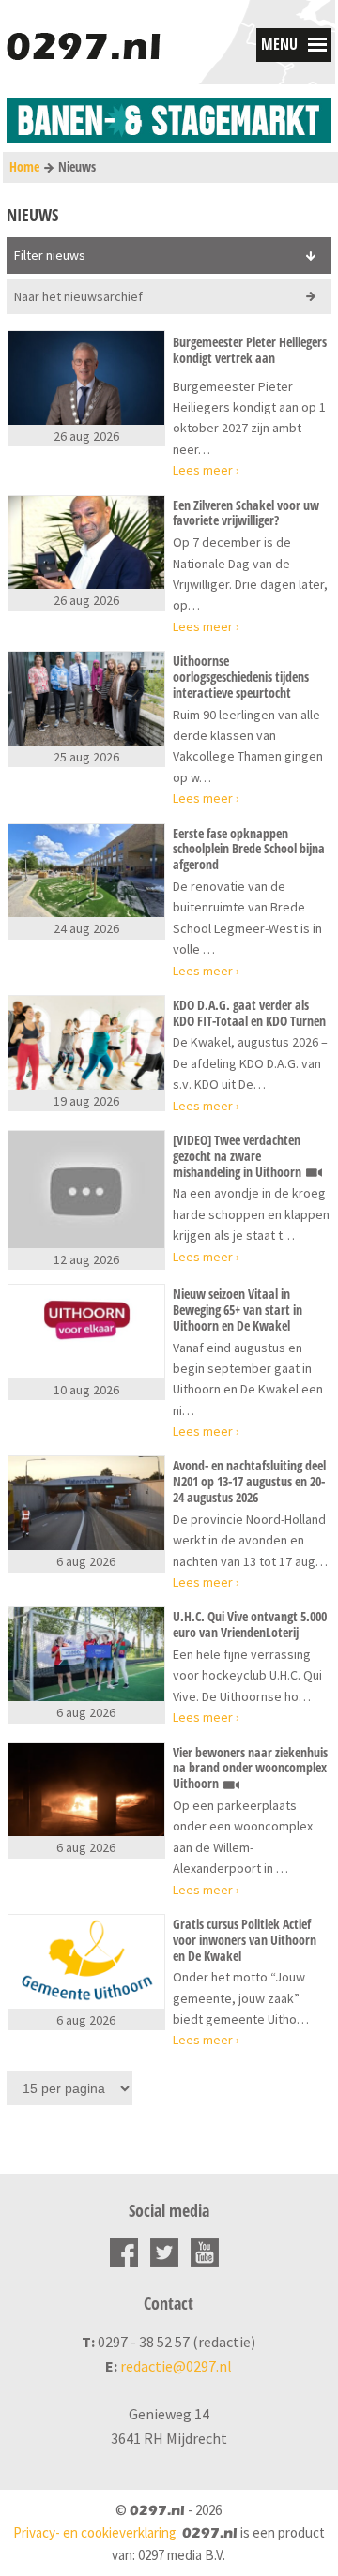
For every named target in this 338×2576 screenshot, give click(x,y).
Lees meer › (206, 470)
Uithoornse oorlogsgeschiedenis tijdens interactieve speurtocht (241, 677)
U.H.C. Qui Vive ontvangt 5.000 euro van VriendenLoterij (250, 1625)
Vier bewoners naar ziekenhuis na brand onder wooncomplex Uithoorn (250, 1769)
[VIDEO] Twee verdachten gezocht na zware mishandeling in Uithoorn (238, 1156)
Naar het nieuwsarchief (78, 296)
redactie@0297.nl (176, 2366)
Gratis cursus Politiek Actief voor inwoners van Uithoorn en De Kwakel (245, 1940)
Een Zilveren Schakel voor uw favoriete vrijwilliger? (246, 514)
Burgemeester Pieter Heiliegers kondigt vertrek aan (250, 351)
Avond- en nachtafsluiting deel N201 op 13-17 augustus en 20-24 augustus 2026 (249, 1482)
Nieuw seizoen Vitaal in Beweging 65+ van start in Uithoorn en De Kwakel (238, 1310)
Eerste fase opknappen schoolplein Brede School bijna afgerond (249, 850)
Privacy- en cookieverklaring (95, 2532)
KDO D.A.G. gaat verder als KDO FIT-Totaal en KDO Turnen (249, 1014)
